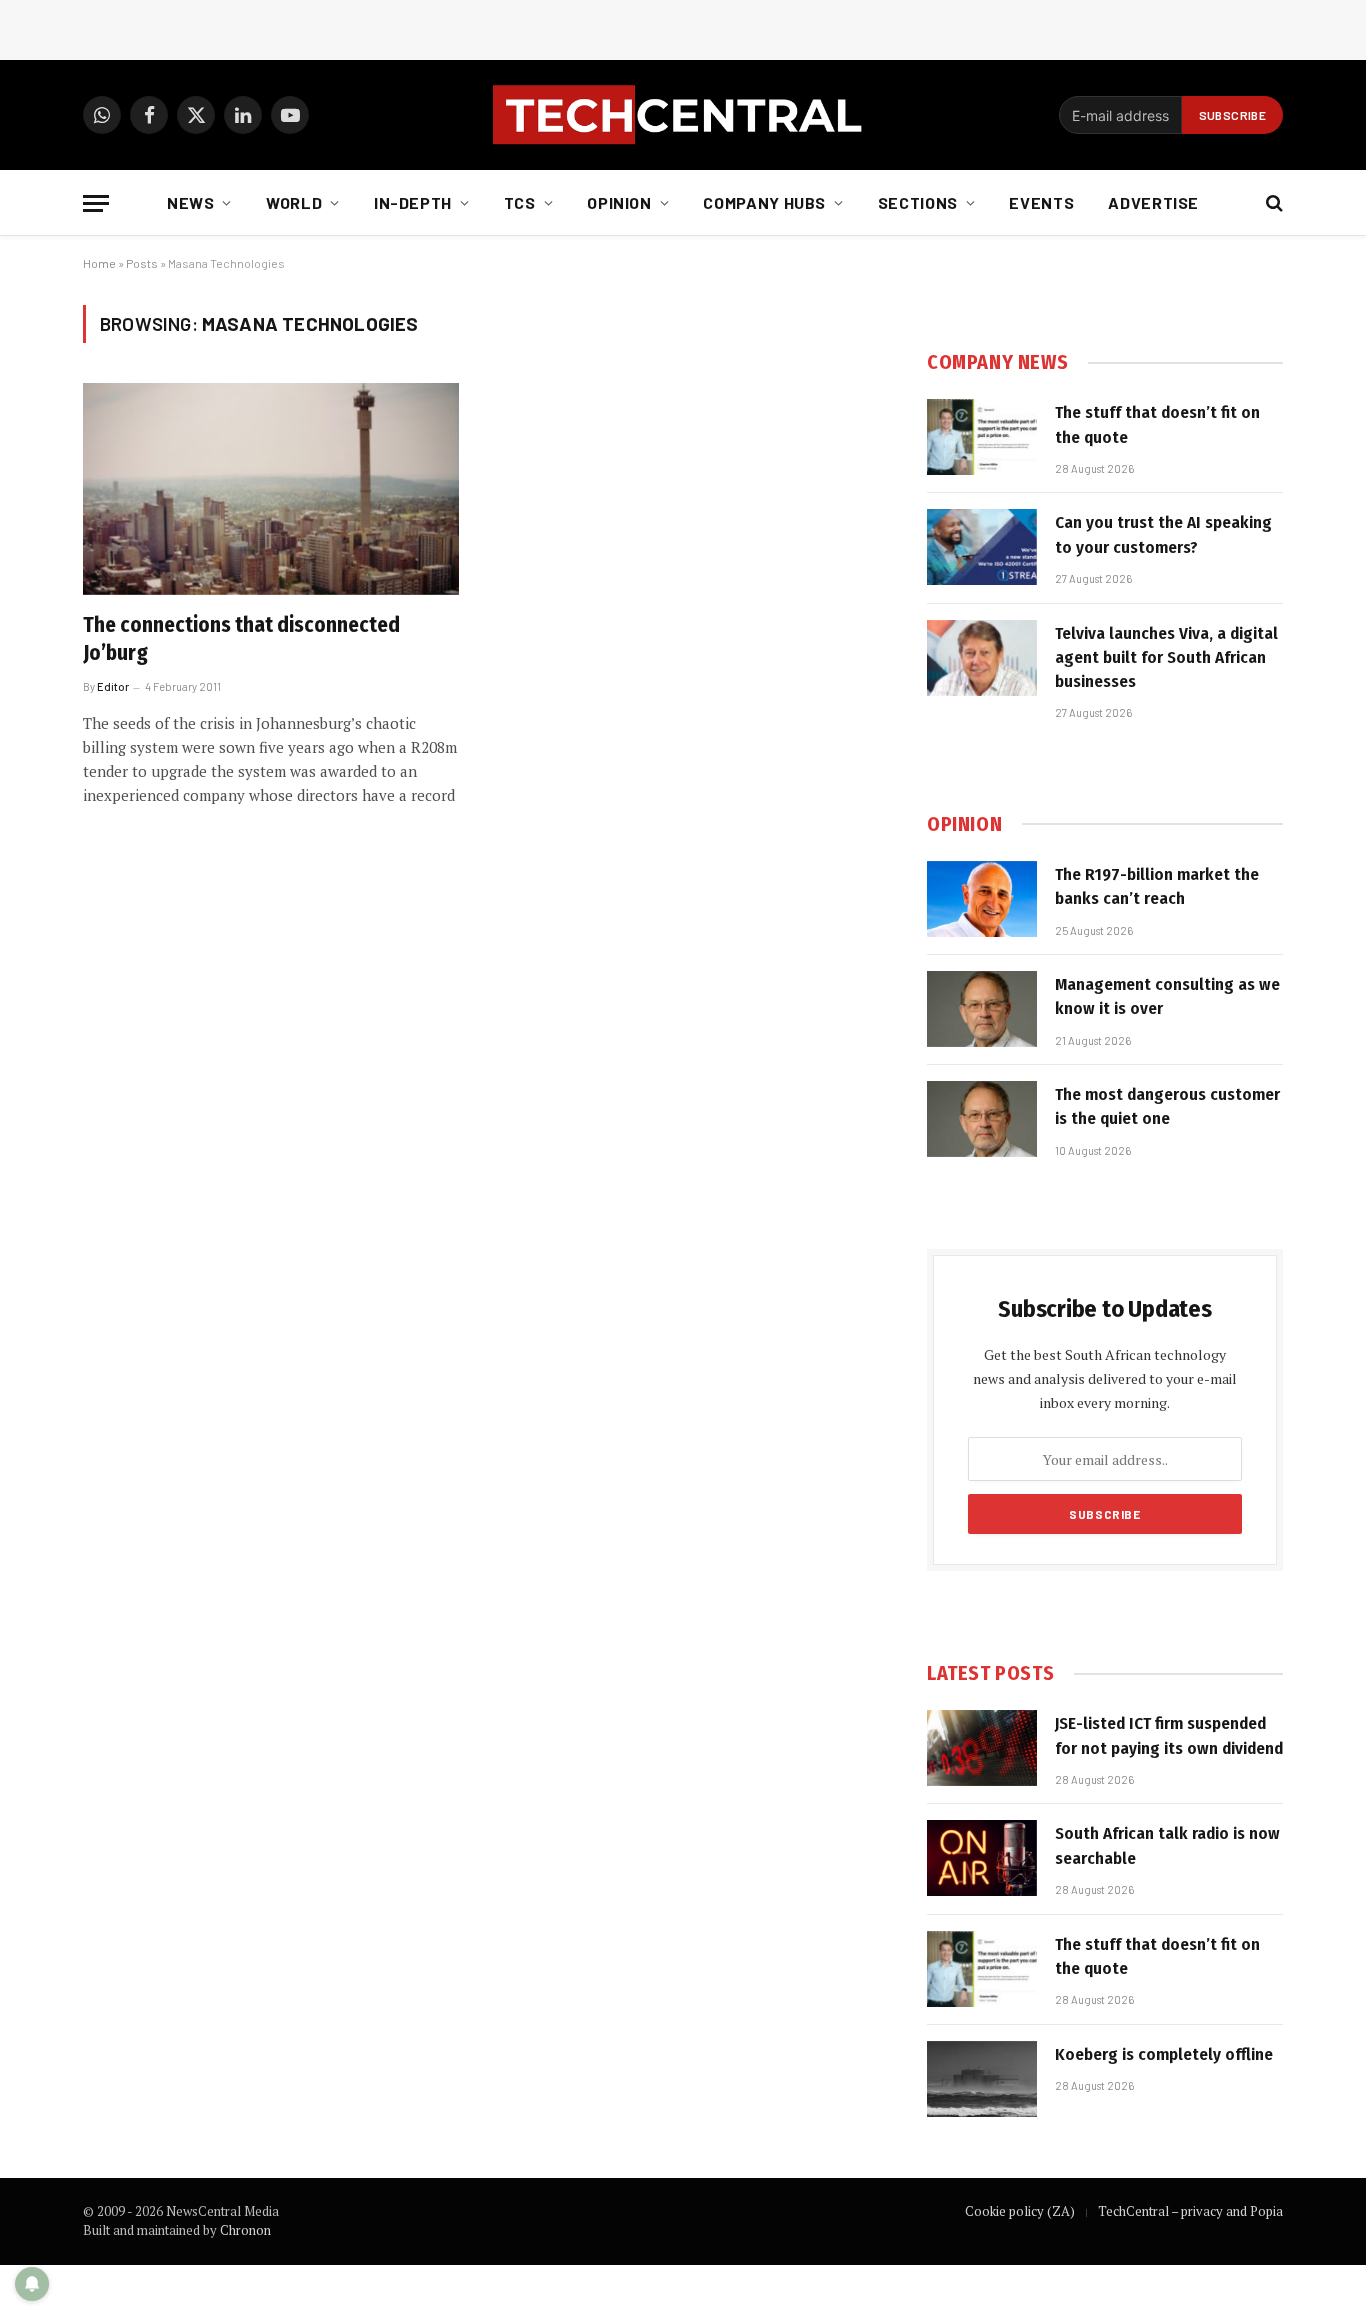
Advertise (1153, 202)
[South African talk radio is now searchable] (982, 1858)
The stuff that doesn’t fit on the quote (1157, 424)
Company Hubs (764, 202)
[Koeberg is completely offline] (982, 2079)
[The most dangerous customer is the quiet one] (982, 1119)
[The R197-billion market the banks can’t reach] (982, 899)
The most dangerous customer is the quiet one (1167, 1106)
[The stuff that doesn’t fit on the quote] (982, 437)
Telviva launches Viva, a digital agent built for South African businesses (1166, 658)
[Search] (1272, 203)
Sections (918, 202)
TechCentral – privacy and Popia (1190, 2211)
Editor (113, 686)
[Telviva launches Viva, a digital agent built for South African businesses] (982, 658)
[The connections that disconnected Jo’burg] (271, 489)
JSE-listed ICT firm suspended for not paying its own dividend (1169, 1735)
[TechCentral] (683, 115)
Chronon (245, 2230)
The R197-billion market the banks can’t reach (1157, 886)
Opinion (619, 202)
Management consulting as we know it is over (1167, 996)
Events (1041, 202)
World (294, 202)
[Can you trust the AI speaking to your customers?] (982, 547)
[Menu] (96, 203)
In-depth (413, 202)
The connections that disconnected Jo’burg (241, 639)
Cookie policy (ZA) (1020, 2211)
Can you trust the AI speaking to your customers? (1163, 534)
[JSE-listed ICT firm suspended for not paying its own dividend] (982, 1748)
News (191, 202)
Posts (142, 263)
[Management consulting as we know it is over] (982, 1009)
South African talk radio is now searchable (1167, 1845)
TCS (520, 202)
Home (99, 263)
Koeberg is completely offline (1164, 2054)
